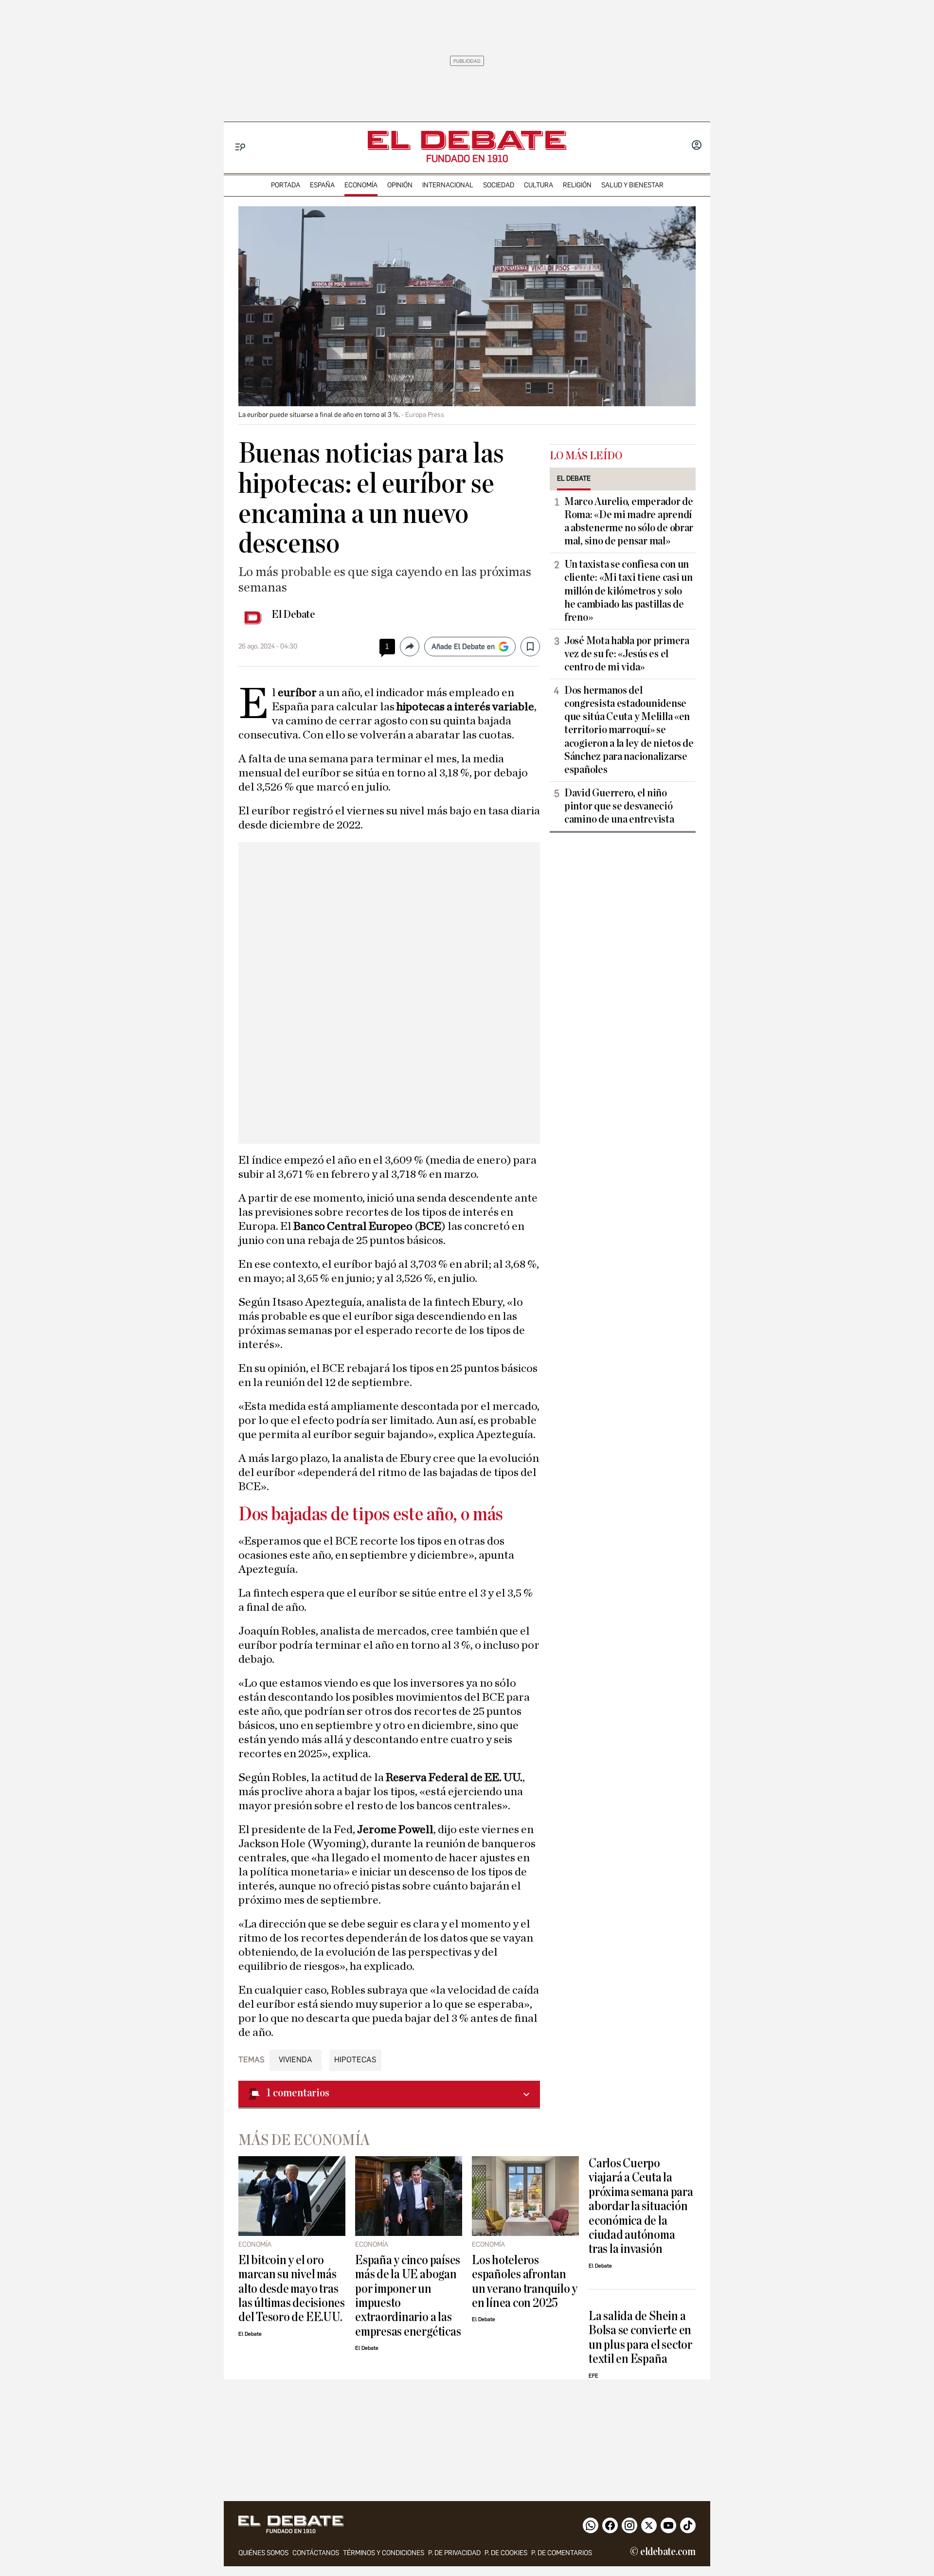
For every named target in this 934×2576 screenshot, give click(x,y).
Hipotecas (355, 2060)
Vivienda (296, 2060)
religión (577, 185)
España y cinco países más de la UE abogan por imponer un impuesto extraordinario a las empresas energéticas (408, 2296)
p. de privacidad (454, 2553)
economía (361, 185)
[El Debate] (467, 140)
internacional (448, 185)
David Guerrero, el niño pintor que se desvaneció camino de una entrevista (619, 806)
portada (286, 185)
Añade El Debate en (463, 647)
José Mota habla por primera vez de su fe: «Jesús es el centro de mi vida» (627, 654)
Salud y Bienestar (632, 185)
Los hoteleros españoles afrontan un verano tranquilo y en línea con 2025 (525, 2281)
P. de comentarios (562, 2553)
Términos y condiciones (384, 2553)
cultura (539, 185)
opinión (400, 185)
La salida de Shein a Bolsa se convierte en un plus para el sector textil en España (640, 2337)
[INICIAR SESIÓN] (697, 146)
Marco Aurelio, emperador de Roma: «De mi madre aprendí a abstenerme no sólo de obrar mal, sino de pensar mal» (629, 521)
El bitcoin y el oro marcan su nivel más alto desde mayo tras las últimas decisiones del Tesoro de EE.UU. (292, 2289)
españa (322, 185)
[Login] (697, 146)
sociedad (499, 185)
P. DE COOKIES (506, 2553)
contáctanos (316, 2553)
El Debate (293, 614)
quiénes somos (263, 2553)
